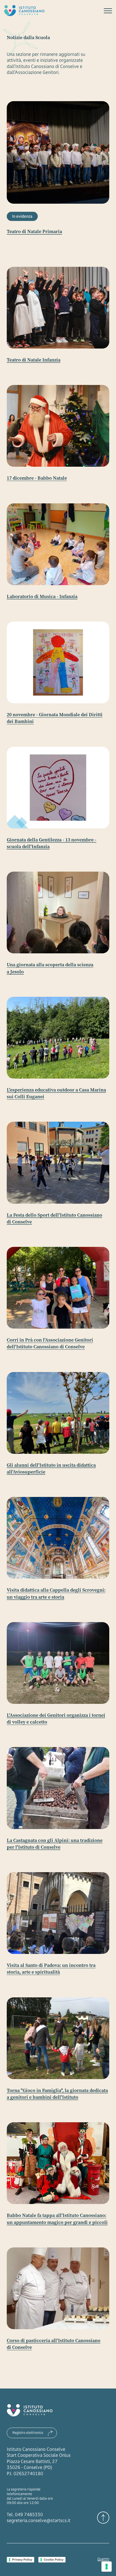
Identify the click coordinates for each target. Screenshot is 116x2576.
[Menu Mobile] (108, 11)
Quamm (103, 2559)
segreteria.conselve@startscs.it (39, 2520)
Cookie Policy (54, 2560)
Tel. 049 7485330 (25, 2514)
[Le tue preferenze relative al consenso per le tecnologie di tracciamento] (107, 2567)
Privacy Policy (22, 2560)
